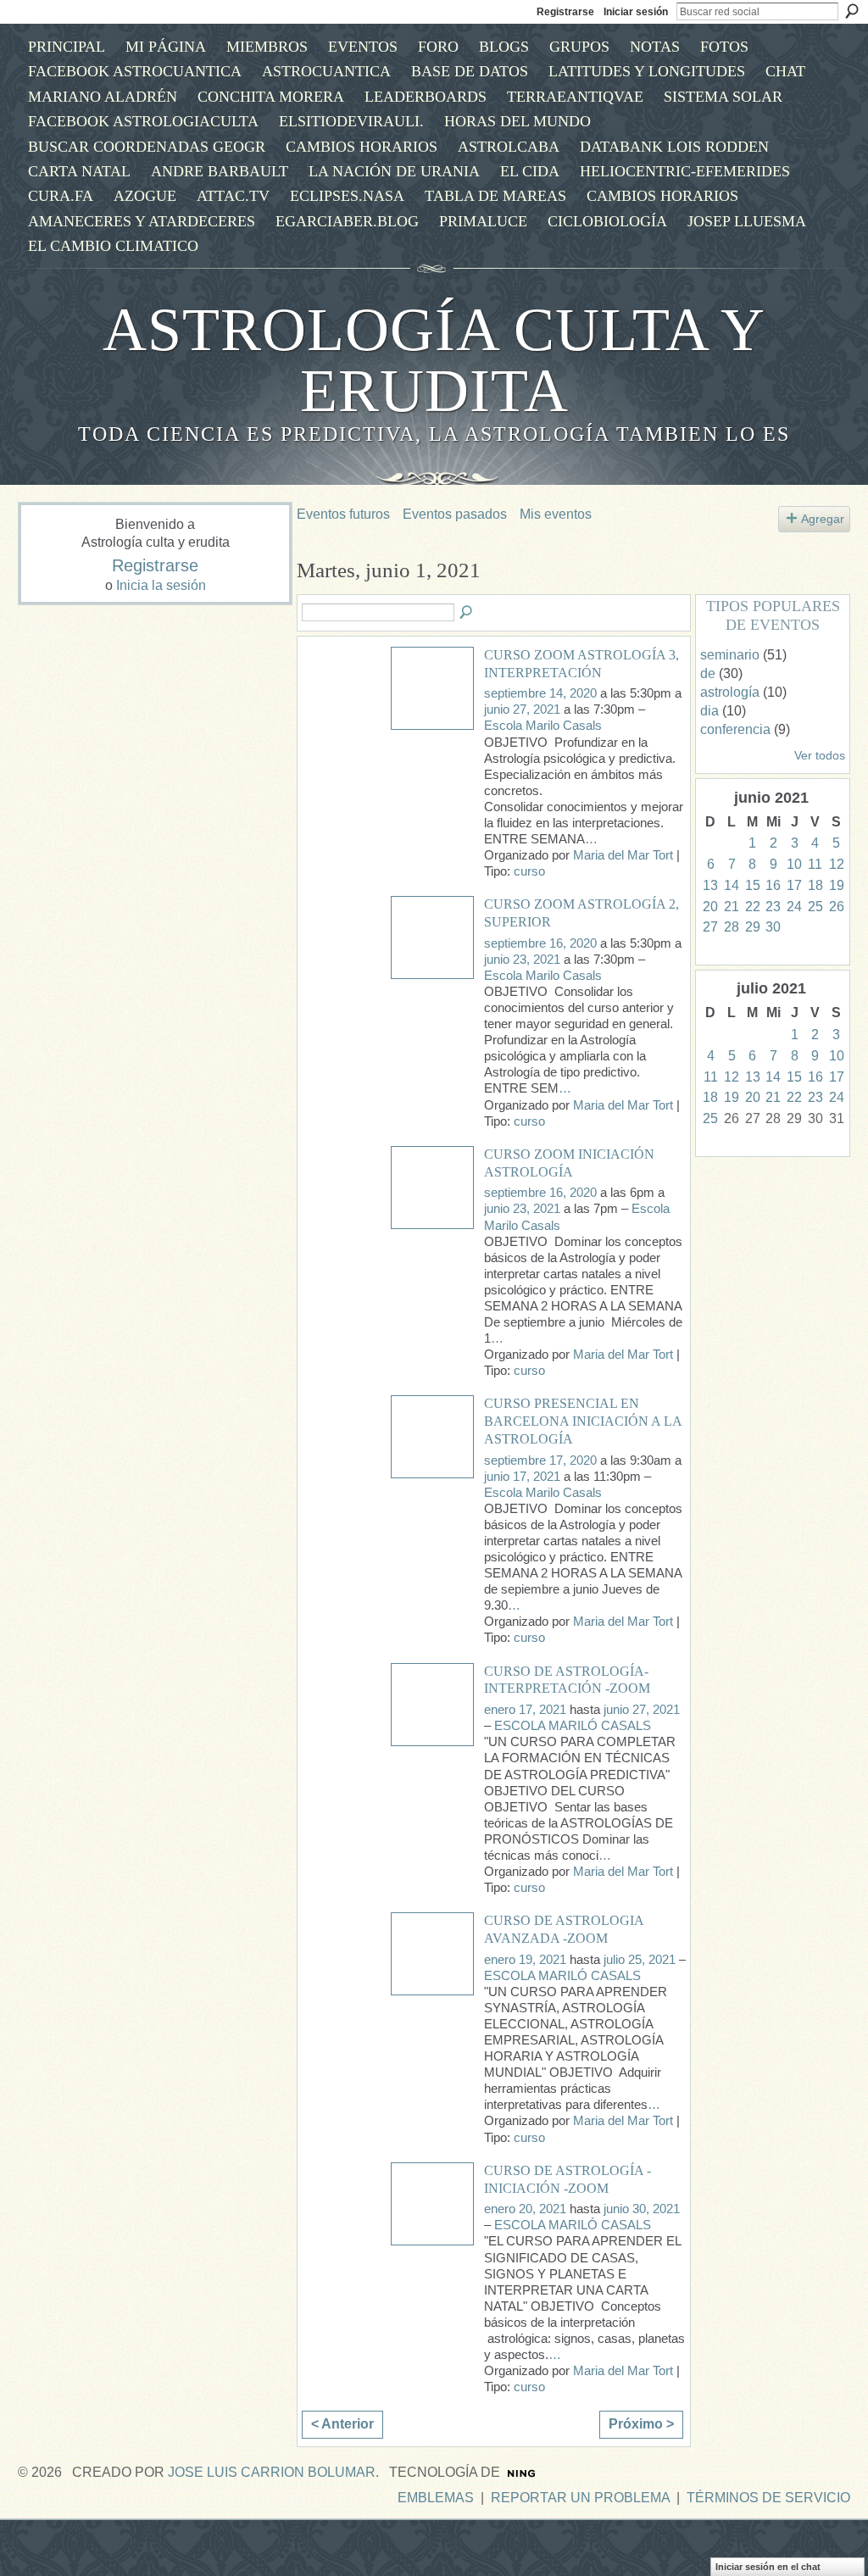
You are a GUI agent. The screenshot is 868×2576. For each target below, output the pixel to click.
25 (815, 907)
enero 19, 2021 (525, 1960)
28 (732, 927)
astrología (730, 692)
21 (732, 907)
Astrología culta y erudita (434, 360)
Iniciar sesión (636, 12)
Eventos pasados (455, 514)
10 (794, 864)
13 (710, 885)
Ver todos (820, 756)
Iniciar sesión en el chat (768, 2567)
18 (815, 885)
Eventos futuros (343, 514)
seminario (730, 655)
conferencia (735, 729)
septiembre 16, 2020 (540, 943)
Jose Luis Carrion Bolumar (272, 2472)
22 (753, 907)
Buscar (852, 11)
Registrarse (565, 12)
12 (837, 864)
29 (753, 927)
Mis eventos (556, 514)
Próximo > (641, 2424)
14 (732, 885)
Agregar (823, 519)
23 (773, 907)
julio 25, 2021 (640, 1960)
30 (773, 927)
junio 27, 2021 (522, 709)
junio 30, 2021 (642, 2209)
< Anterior (342, 2424)
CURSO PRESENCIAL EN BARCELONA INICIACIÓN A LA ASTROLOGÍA (583, 1421)
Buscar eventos (467, 613)
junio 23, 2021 (522, 960)
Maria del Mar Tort (623, 855)
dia (709, 711)
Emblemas (436, 2498)
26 (837, 907)
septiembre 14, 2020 (540, 693)
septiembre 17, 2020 (540, 1460)
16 (773, 885)
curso (529, 871)
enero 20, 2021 (525, 2209)
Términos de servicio (768, 2498)
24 (794, 907)
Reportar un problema (580, 2498)
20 (710, 907)
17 (794, 885)
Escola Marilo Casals (543, 726)
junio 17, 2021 (522, 1477)
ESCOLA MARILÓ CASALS (573, 1726)
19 (837, 885)
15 (753, 885)
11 (815, 864)
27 (710, 927)
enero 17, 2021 (525, 1710)
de (708, 673)
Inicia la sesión (161, 585)
